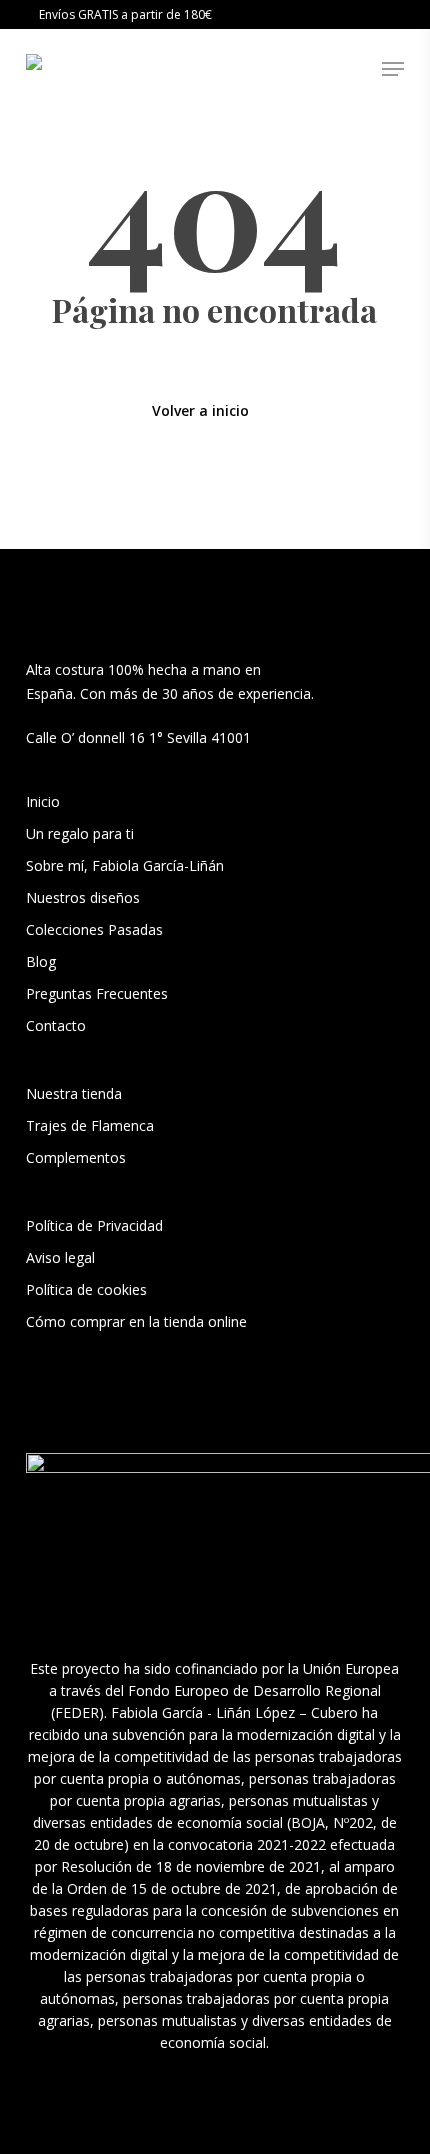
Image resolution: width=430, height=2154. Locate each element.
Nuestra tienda (74, 1093)
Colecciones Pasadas (94, 929)
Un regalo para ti (82, 833)
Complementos (76, 1157)
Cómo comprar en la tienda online (136, 1321)
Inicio (43, 801)
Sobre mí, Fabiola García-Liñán (125, 865)
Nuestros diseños (83, 897)
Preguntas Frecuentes (97, 993)
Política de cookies (86, 1289)
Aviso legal (60, 1257)
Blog (41, 961)
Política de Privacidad (94, 1225)
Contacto (56, 1025)
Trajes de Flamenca (90, 1125)
